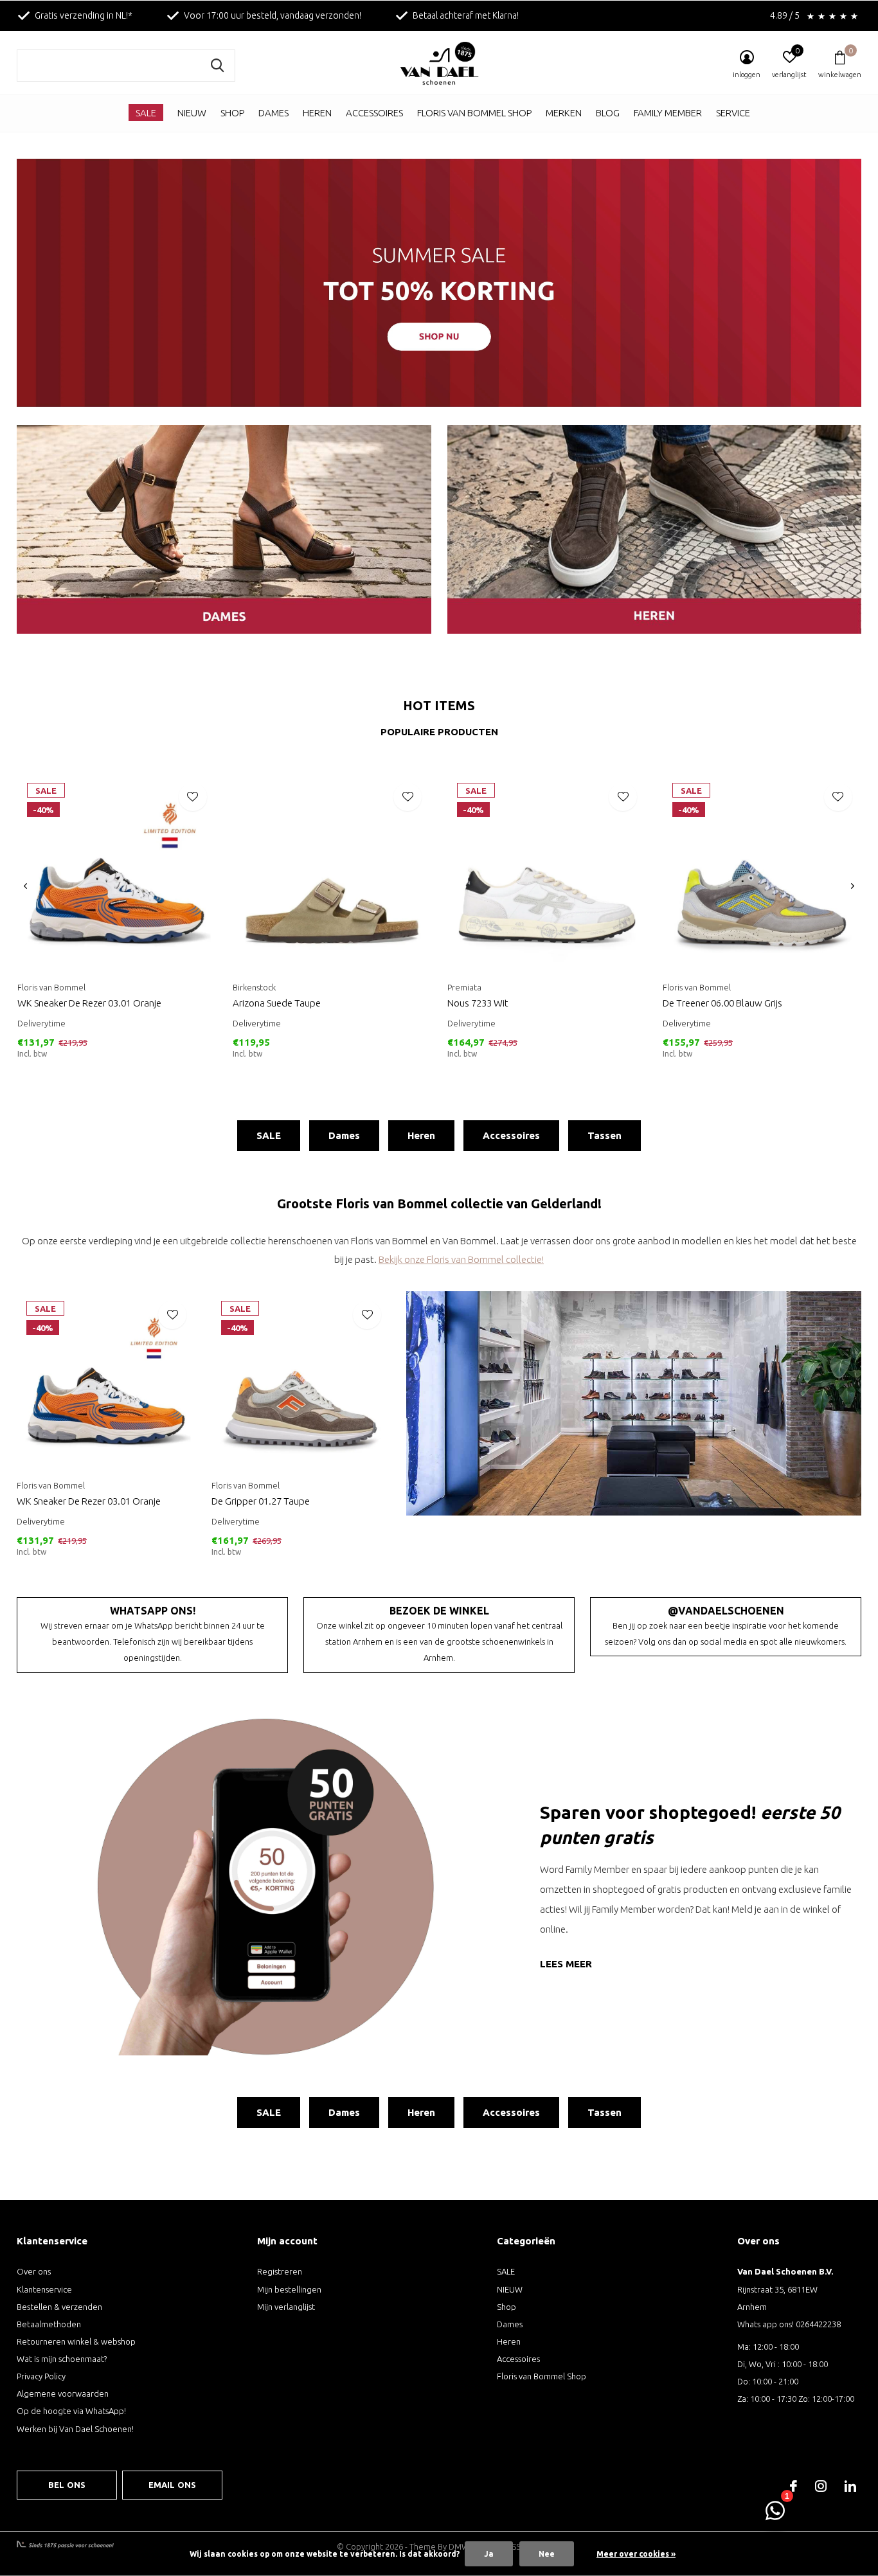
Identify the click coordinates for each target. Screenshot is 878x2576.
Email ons (173, 2485)
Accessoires (374, 113)
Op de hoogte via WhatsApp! (71, 2411)
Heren (317, 113)
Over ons (34, 2271)
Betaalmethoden (49, 2324)
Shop (232, 113)
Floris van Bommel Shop (474, 113)
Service (733, 113)
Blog (608, 113)
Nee (547, 2554)
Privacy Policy (41, 2376)
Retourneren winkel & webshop (76, 2341)
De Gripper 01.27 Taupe (261, 1501)
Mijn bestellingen (289, 2289)
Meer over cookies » (636, 2554)
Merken (564, 113)
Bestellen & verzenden (59, 2307)
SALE (146, 113)
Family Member (668, 113)
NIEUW (192, 113)
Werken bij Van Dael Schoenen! (75, 2429)
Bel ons (67, 2485)
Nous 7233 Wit (478, 1003)
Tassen (605, 1135)
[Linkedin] (850, 2486)
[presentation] (25, 886)
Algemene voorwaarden (63, 2393)
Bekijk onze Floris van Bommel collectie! (461, 1259)
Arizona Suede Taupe (277, 1003)
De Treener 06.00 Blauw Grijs (722, 1003)
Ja (489, 2554)
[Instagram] (821, 2486)
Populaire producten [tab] (439, 732)
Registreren (280, 2271)
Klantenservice (44, 2289)
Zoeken (217, 66)
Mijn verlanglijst (286, 2307)
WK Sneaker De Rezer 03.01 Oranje (89, 1003)
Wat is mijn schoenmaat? (62, 2359)
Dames (273, 113)
